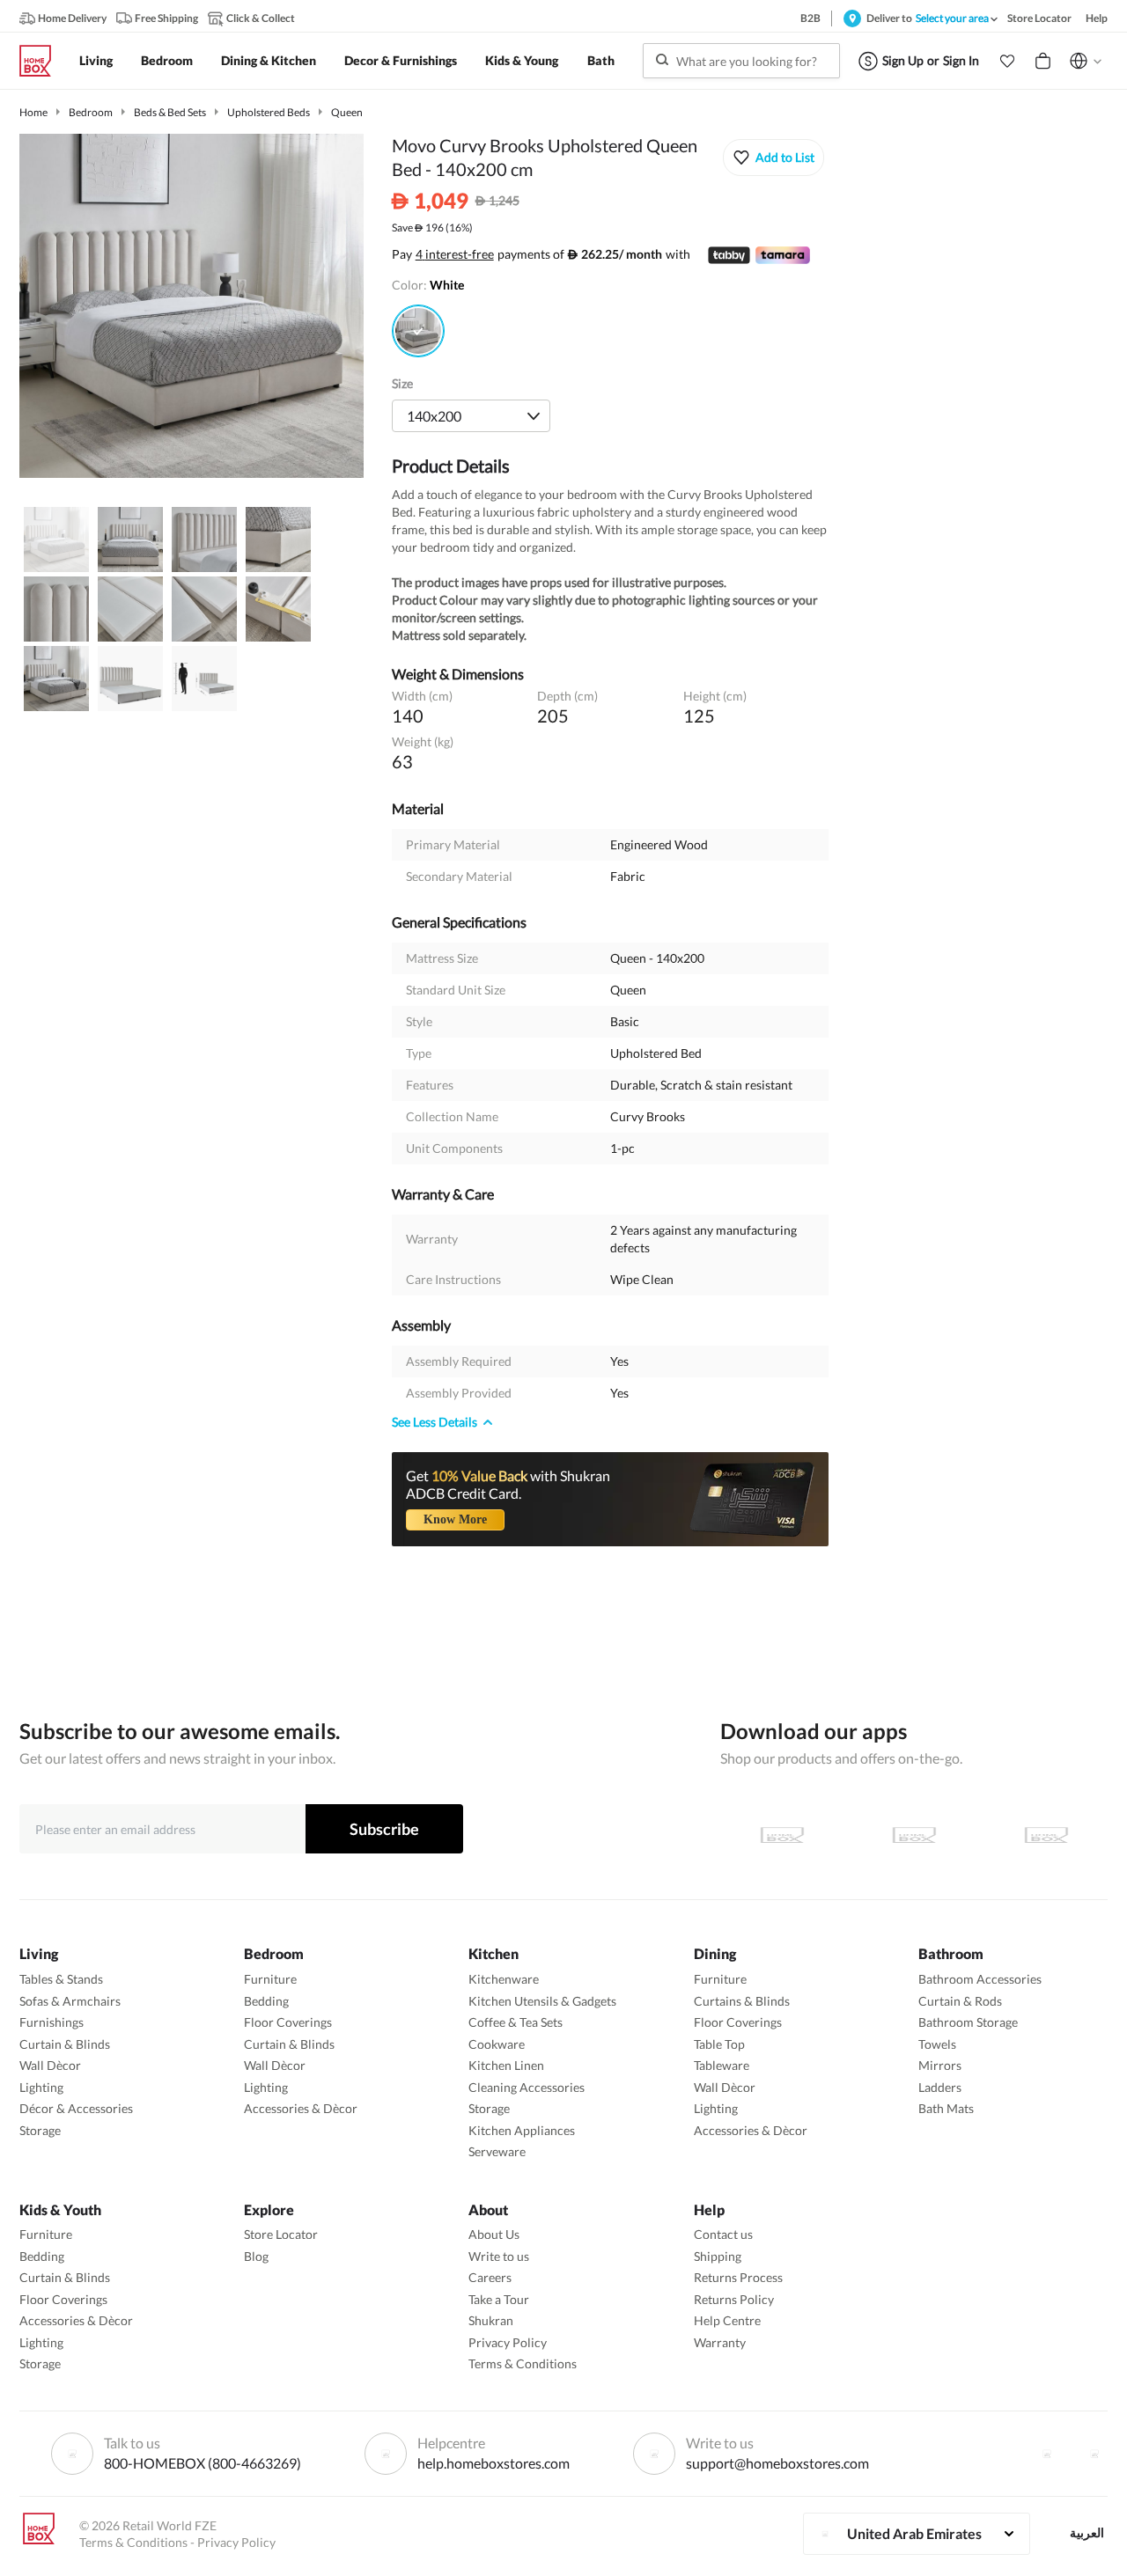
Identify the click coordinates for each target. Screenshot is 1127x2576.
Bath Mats (946, 2108)
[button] (1007, 61)
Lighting (41, 2087)
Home (33, 112)
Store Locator (281, 2234)
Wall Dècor (50, 2065)
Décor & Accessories (76, 2108)
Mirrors (940, 2065)
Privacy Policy (508, 2342)
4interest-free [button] (455, 255)
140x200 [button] (434, 416)
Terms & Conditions (523, 2363)
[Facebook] (1047, 2454)
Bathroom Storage (968, 2022)
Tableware (722, 2065)
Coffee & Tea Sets (516, 2022)
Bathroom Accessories (980, 1979)
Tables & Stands (61, 1979)
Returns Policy (734, 2299)
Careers (490, 2277)
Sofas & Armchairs (70, 2001)
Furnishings (52, 2022)
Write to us (499, 2256)
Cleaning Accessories (527, 2087)
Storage (40, 2130)
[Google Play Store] (914, 1835)
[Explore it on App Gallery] (1046, 1835)
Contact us (723, 2234)
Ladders (940, 2087)
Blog (256, 2256)
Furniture (270, 1979)
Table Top (719, 2044)
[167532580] (418, 331)
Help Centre (727, 2320)
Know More (455, 1519)
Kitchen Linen (506, 2065)
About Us (494, 2234)
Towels (937, 2044)
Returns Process (738, 2277)
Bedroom (91, 112)
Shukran (491, 2320)
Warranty (720, 2342)
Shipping (718, 2256)
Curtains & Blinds (742, 2001)
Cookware (497, 2044)
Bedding (266, 2001)
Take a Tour (499, 2299)
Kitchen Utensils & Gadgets (542, 2001)
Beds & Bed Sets (170, 112)
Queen (347, 112)
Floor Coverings (288, 2022)
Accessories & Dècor (301, 2108)
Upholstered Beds (269, 112)
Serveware (497, 2151)
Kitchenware (504, 1979)
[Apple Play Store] (782, 1835)
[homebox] (42, 61)
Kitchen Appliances (522, 2130)
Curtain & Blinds (65, 2044)
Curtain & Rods (960, 2001)
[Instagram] (1094, 2454)
